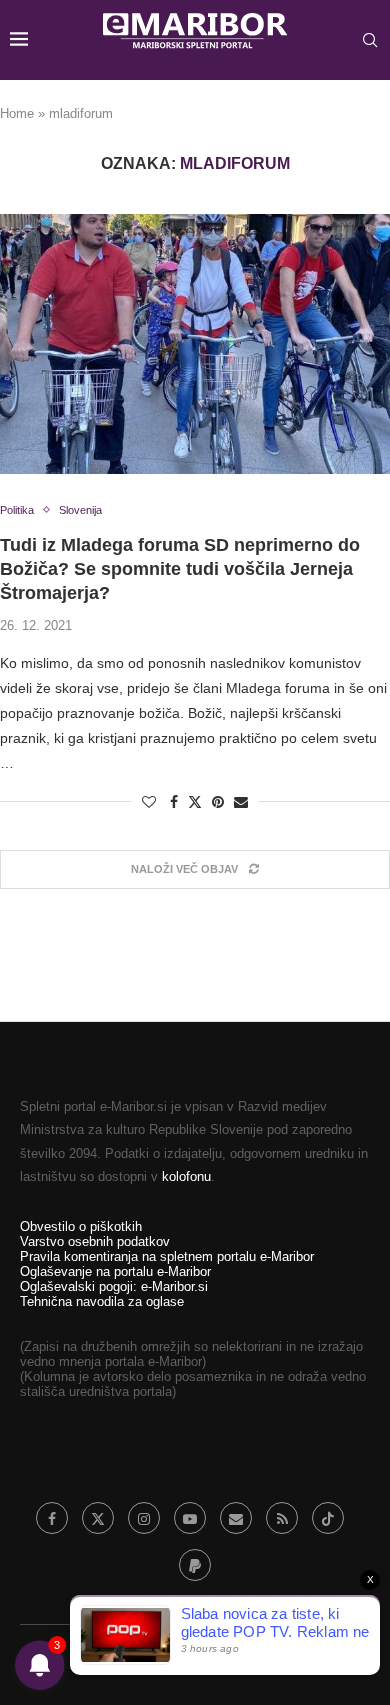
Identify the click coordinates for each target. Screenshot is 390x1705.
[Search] (370, 40)
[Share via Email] (241, 802)
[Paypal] (195, 1565)
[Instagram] (144, 1518)
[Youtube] (190, 1518)
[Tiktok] (328, 1518)
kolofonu (186, 1176)
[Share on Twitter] (195, 801)
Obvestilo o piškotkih (81, 1226)
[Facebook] (52, 1518)
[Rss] (282, 1518)
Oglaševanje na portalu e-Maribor (115, 1271)
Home (17, 113)
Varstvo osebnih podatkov (95, 1241)
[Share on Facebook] (174, 802)
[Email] (236, 1518)
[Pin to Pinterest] (218, 802)
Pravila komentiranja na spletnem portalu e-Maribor (167, 1256)
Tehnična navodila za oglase (102, 1301)
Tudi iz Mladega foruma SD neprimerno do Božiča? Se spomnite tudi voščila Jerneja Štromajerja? (180, 569)
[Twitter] (98, 1518)
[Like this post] (149, 802)
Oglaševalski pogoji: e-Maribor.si (114, 1286)
